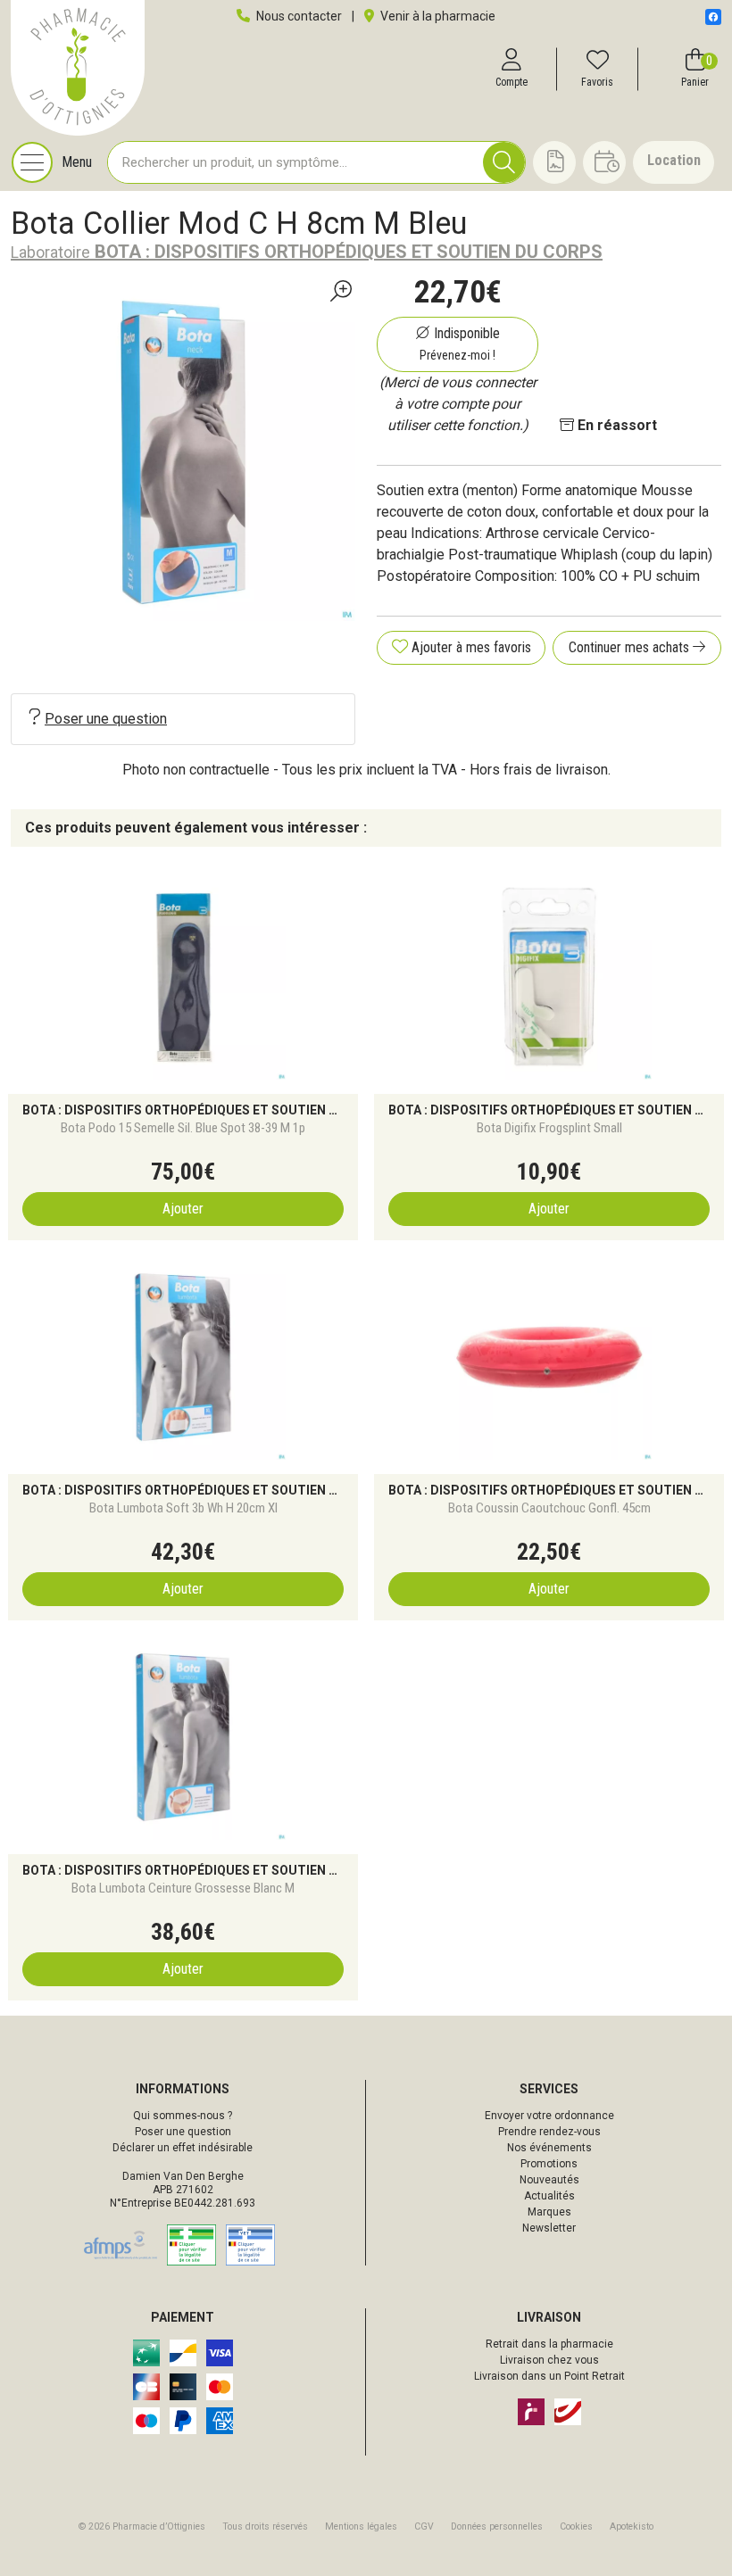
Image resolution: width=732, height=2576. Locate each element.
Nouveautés (549, 2180)
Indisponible (460, 344)
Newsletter (549, 2228)
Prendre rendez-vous (549, 2132)
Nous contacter (298, 16)
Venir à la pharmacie (437, 16)
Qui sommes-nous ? (183, 2116)
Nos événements (549, 2148)
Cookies (576, 2526)
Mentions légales (361, 2526)
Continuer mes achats (631, 647)
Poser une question (106, 719)
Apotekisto (632, 2526)
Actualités (549, 2196)
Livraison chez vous (549, 2360)
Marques (549, 2212)
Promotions (549, 2164)
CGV (424, 2526)
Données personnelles (497, 2526)
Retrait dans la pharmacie (549, 2344)
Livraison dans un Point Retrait (549, 2376)
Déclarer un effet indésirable (183, 2148)
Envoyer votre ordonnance (549, 2116)
